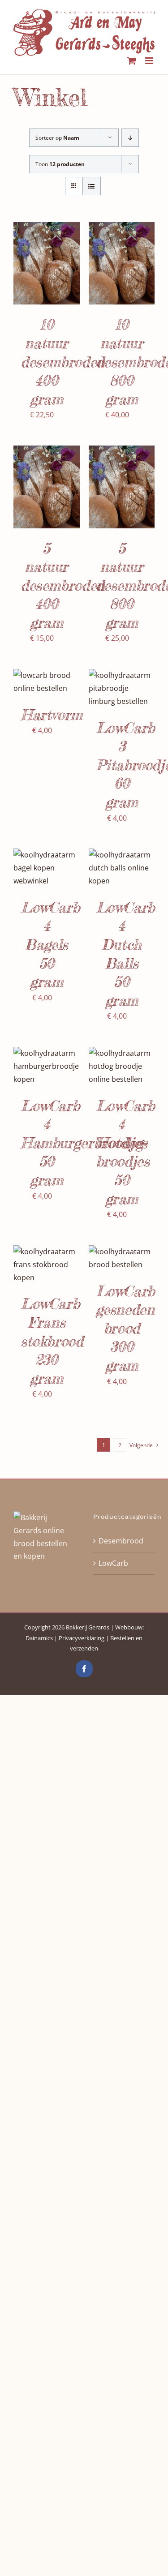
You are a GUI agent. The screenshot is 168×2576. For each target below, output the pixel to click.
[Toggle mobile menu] (150, 61)
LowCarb (113, 1563)
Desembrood (121, 1541)
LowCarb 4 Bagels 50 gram (50, 945)
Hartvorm (52, 715)
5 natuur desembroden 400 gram (63, 585)
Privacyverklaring (82, 1638)
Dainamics (39, 1638)
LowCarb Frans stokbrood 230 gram (52, 1341)
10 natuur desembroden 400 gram (63, 362)
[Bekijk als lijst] (92, 186)
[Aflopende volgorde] (130, 138)
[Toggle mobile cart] (132, 61)
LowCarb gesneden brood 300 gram (125, 1328)
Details (33, 274)
